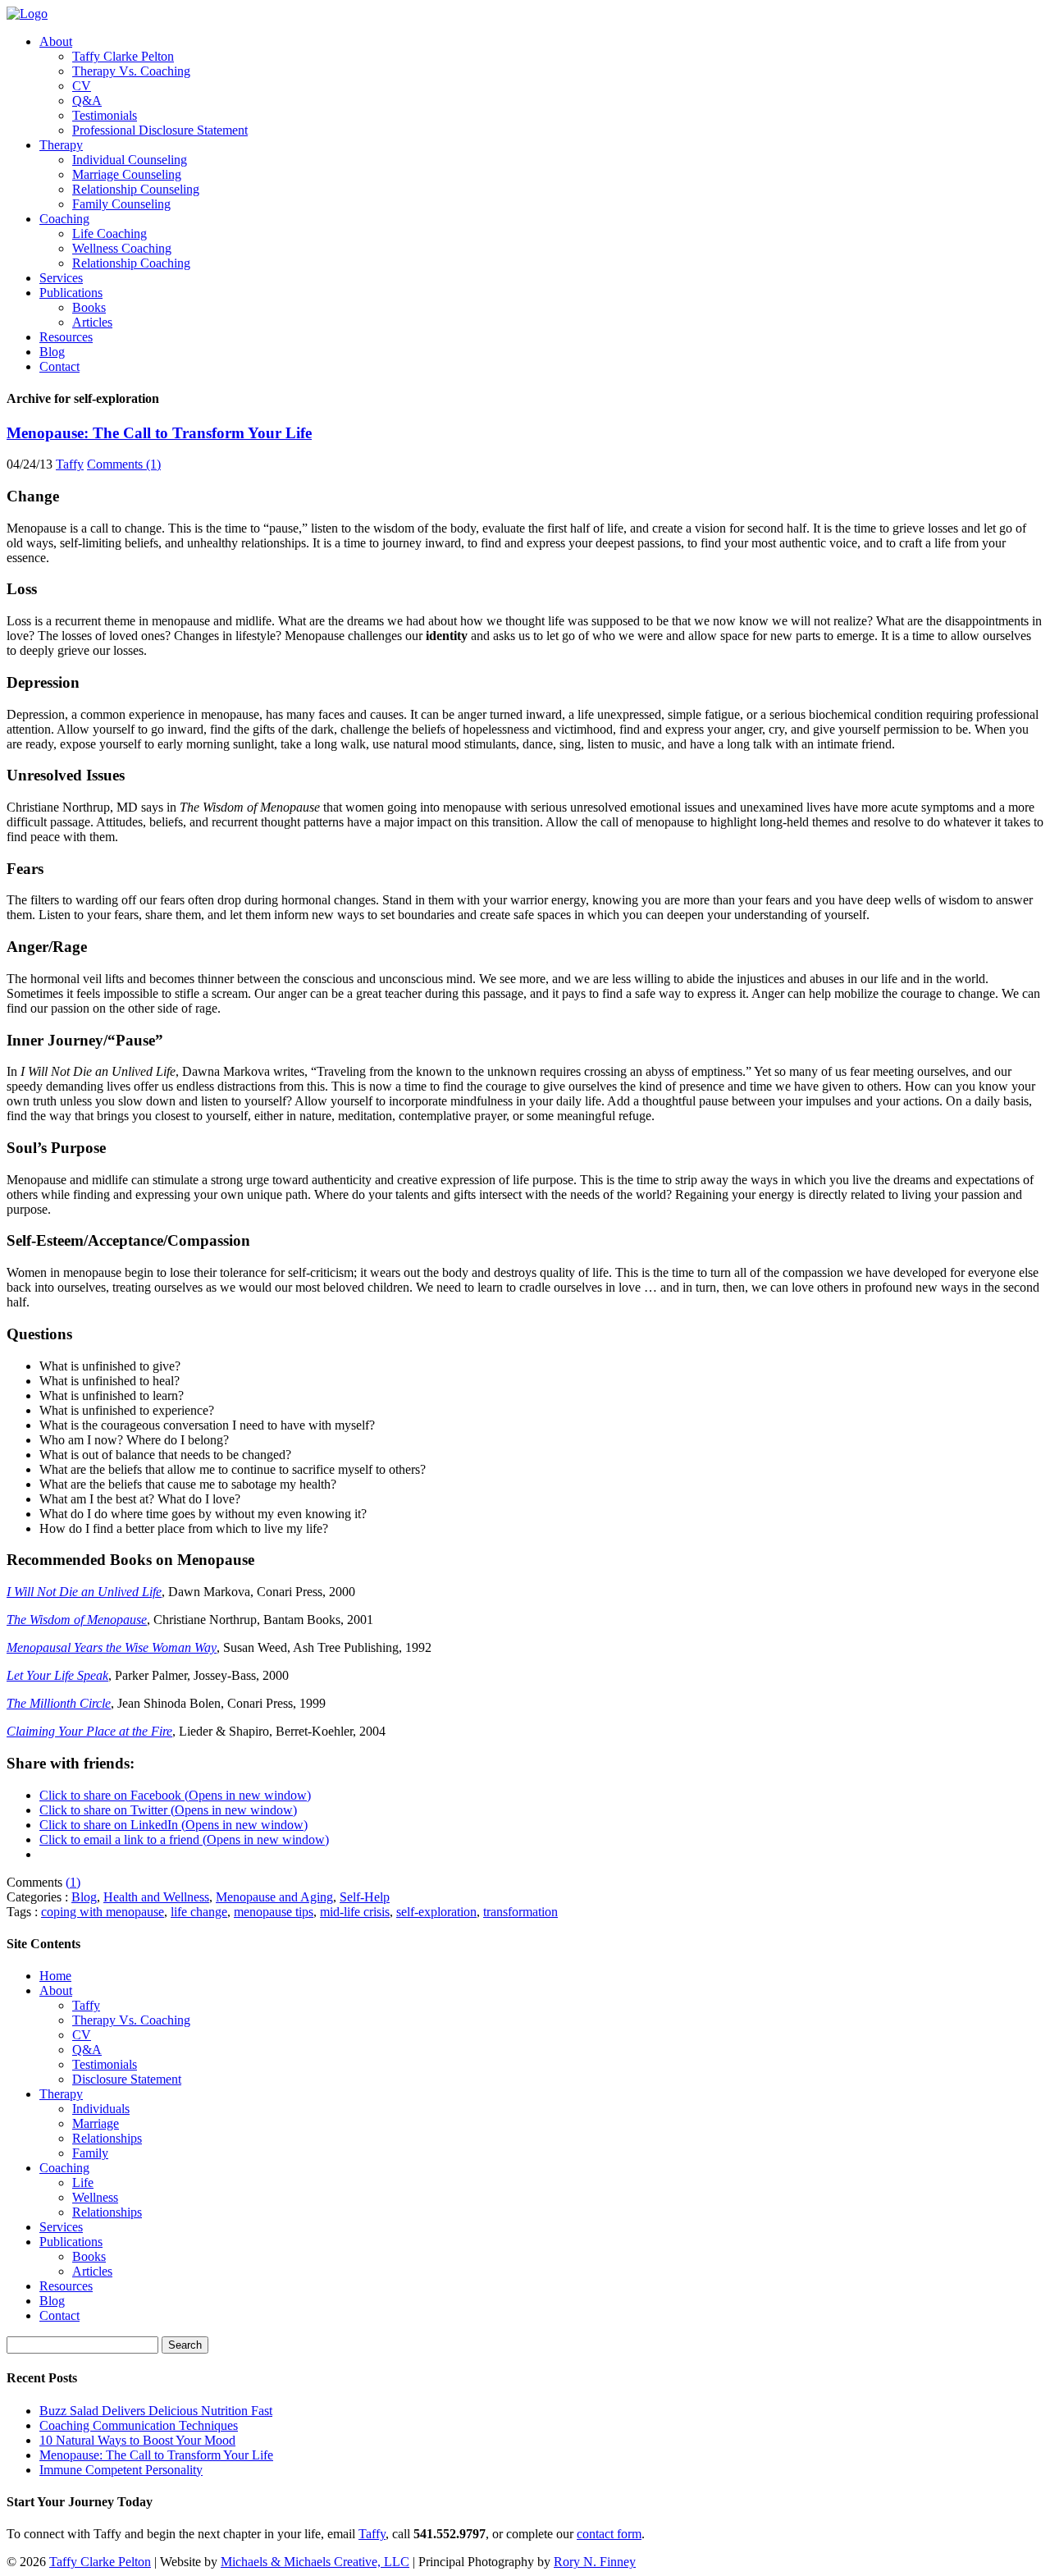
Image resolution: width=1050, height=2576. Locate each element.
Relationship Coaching (131, 263)
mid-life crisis (355, 1912)
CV (82, 86)
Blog (52, 352)
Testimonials (105, 115)
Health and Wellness (156, 1897)
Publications (71, 293)
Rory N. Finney (595, 2562)
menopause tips (274, 1912)
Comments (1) (124, 464)
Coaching (64, 219)
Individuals (101, 2109)
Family (90, 2153)
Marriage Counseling (127, 174)
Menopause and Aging (274, 1897)
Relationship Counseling (136, 189)
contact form (609, 2534)
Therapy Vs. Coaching (131, 71)
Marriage (96, 2123)
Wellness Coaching (122, 248)
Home (55, 1976)
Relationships (107, 2138)
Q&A (87, 101)
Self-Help (365, 1897)
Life (83, 2183)
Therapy (61, 145)
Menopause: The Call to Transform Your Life (159, 433)
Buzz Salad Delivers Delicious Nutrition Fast (156, 2411)
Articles (92, 322)
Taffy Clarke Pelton (123, 56)
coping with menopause (103, 1912)
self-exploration (436, 1912)
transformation (520, 1912)
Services (61, 278)
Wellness (95, 2197)
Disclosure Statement (127, 2079)
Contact (59, 366)
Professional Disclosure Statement (160, 130)
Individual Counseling (130, 160)
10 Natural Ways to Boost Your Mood (137, 2440)
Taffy (70, 464)
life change (199, 1912)
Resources (66, 337)
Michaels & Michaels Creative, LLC (315, 2562)
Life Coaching (110, 233)
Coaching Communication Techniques (139, 2425)
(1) (73, 1882)
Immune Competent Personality (121, 2470)
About (56, 41)
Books (89, 307)
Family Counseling (121, 204)
